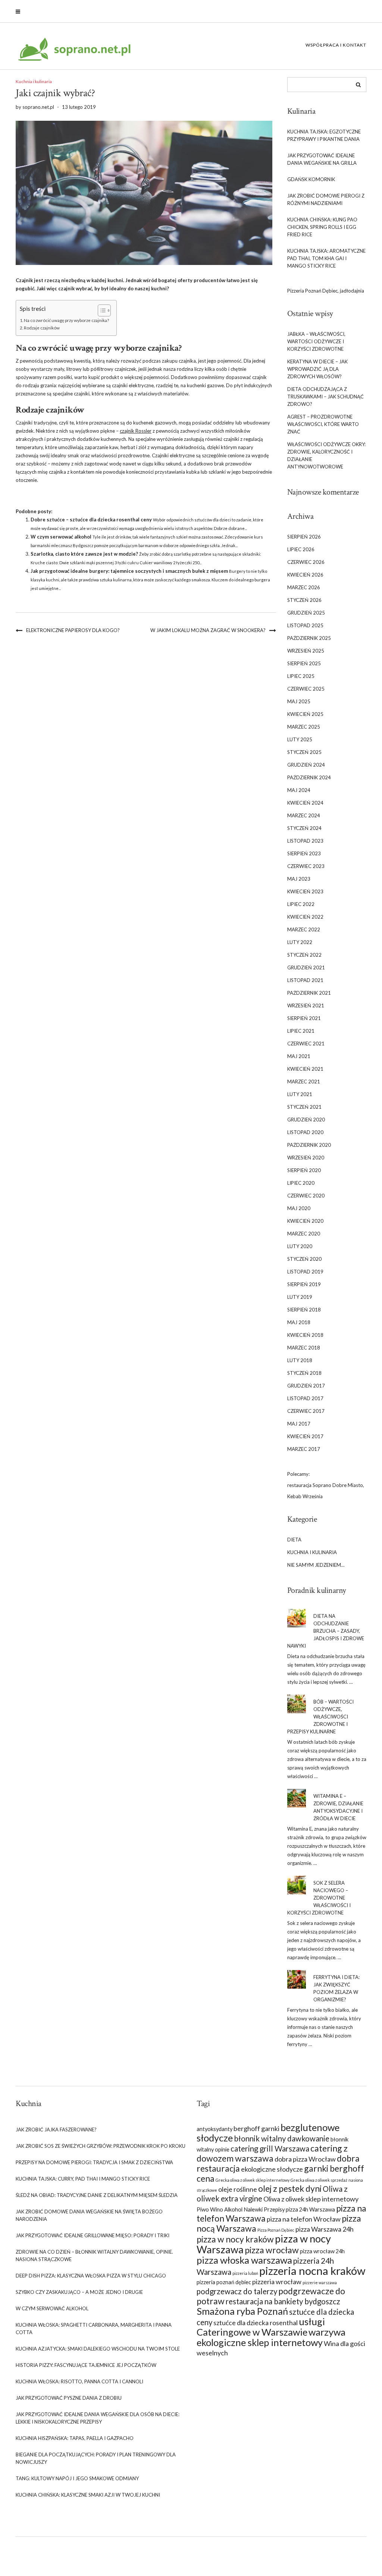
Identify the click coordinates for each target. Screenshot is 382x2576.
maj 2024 (299, 790)
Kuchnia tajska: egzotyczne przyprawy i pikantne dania (324, 135)
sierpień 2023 (304, 853)
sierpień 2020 (304, 1170)
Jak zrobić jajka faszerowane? (56, 2130)
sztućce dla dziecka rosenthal (256, 2323)
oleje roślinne (238, 2189)
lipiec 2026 (301, 549)
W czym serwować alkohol (61, 537)
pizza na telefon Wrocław (304, 2219)
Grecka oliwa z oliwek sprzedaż (319, 2180)
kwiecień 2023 (305, 891)
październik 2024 (309, 777)
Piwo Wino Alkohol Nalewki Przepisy (241, 2209)
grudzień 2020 (306, 1120)
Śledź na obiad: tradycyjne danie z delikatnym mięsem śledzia (97, 2195)
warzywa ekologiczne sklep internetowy (271, 2337)
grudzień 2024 (306, 765)
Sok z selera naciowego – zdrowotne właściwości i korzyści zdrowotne (319, 1898)
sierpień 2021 (304, 1018)
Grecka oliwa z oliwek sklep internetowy (253, 2180)
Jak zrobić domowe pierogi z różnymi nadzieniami (326, 199)
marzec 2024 (304, 815)
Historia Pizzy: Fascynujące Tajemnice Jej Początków (86, 2365)
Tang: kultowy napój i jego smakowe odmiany (77, 2478)
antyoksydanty (215, 2129)
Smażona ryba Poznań (242, 2311)
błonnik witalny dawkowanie (282, 2138)
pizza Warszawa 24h (325, 2229)
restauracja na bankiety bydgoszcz (283, 2301)
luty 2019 (300, 1297)
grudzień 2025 (306, 613)
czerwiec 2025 (306, 689)
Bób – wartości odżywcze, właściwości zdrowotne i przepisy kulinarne (320, 1717)
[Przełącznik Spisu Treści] (101, 310)
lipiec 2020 (301, 1183)
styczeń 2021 (304, 1107)
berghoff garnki (256, 2128)
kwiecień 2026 (305, 575)
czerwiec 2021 (306, 1044)
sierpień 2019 (304, 1284)
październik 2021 (309, 993)
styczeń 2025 (304, 752)
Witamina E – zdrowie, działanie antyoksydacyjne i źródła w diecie (338, 1807)
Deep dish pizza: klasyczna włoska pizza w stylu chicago (91, 2276)
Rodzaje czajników (42, 328)
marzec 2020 (304, 1234)
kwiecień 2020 (305, 1221)
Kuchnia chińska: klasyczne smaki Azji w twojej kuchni (88, 2495)
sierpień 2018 (304, 1310)
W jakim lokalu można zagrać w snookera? (208, 630)
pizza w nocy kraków (235, 2239)
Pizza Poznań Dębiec (276, 2230)
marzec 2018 (304, 1348)
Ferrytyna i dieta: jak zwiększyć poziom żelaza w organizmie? (336, 1988)
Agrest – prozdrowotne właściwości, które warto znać (323, 424)
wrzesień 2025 (306, 651)
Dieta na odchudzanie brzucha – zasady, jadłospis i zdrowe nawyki (326, 1631)
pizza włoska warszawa (244, 2260)
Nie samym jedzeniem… (316, 1565)
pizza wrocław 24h (322, 2251)
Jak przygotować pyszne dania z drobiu (69, 2398)
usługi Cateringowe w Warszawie (261, 2327)
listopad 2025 (305, 625)
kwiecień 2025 (305, 714)
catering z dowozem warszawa (272, 2153)
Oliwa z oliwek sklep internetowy (311, 2199)
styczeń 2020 (304, 1259)
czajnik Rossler (136, 431)
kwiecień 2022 (305, 917)
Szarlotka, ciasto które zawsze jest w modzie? (84, 554)
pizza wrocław (272, 2250)
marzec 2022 (304, 929)
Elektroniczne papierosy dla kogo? (73, 630)
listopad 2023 (305, 841)
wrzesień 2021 (306, 1006)
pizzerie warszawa (320, 2283)
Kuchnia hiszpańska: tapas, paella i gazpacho (75, 2438)
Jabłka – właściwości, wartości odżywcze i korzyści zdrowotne (316, 341)
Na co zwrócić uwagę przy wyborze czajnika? (66, 320)
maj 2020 (299, 1208)
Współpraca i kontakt (336, 45)
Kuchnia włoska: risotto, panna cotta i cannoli (79, 2381)
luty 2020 (300, 1246)
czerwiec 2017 (306, 1411)
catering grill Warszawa (270, 2149)
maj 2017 (299, 1424)
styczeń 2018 (304, 1373)
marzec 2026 (304, 587)
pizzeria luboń (245, 2273)
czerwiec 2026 (306, 562)
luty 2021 (300, 1094)
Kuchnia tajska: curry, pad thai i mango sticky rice (83, 2179)
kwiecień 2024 (305, 803)
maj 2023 (299, 879)
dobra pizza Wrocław (305, 2159)
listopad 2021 (305, 980)
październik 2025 (309, 638)
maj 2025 (299, 701)
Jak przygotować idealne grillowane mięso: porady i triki (93, 2235)
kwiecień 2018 (305, 1335)
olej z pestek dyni (290, 2188)
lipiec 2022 (301, 904)
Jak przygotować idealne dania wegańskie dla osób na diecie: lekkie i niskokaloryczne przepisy (98, 2418)
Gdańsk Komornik (311, 179)
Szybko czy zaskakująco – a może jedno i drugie (79, 2292)
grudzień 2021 (306, 967)
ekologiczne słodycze (272, 2169)
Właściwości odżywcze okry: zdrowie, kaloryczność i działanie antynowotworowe (326, 455)
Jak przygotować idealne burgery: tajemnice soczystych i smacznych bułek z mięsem (129, 571)
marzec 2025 (304, 727)
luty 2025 (300, 739)
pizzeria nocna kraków (312, 2271)
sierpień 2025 (304, 663)
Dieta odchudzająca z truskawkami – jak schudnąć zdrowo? (325, 397)
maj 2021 (299, 1056)
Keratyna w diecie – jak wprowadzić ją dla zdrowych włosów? (317, 369)
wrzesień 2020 (306, 1158)
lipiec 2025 (301, 676)
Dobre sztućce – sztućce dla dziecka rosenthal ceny (91, 520)
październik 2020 (309, 1145)
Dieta (294, 1540)
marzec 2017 (304, 1449)
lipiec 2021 (301, 1031)
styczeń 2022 (304, 955)
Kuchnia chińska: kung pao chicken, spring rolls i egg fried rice (322, 227)
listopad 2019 (305, 1272)
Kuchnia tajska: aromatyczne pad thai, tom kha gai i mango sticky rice (326, 258)
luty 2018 (300, 1360)
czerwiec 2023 (306, 866)
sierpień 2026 (304, 537)
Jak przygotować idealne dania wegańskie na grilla (322, 159)
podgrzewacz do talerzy (237, 2291)
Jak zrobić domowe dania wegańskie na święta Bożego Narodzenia (89, 2215)
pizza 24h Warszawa (310, 2209)
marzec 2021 (304, 1082)
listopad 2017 (305, 1398)
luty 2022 (300, 942)
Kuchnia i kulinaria (34, 81)
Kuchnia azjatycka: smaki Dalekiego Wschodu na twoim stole (98, 2349)
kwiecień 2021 (305, 1069)
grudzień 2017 (306, 1386)
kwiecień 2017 (305, 1436)
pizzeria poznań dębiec (224, 2282)
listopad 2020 (305, 1132)
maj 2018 (299, 1322)
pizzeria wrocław (277, 2282)
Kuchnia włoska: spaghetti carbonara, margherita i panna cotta (94, 2329)
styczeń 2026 (304, 600)
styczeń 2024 (304, 828)
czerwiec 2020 (306, 1196)
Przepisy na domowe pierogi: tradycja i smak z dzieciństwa (94, 2162)
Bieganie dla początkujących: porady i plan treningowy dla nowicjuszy (96, 2458)
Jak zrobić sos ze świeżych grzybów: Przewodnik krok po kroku (101, 2146)
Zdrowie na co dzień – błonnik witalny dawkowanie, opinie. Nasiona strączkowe (94, 2255)
